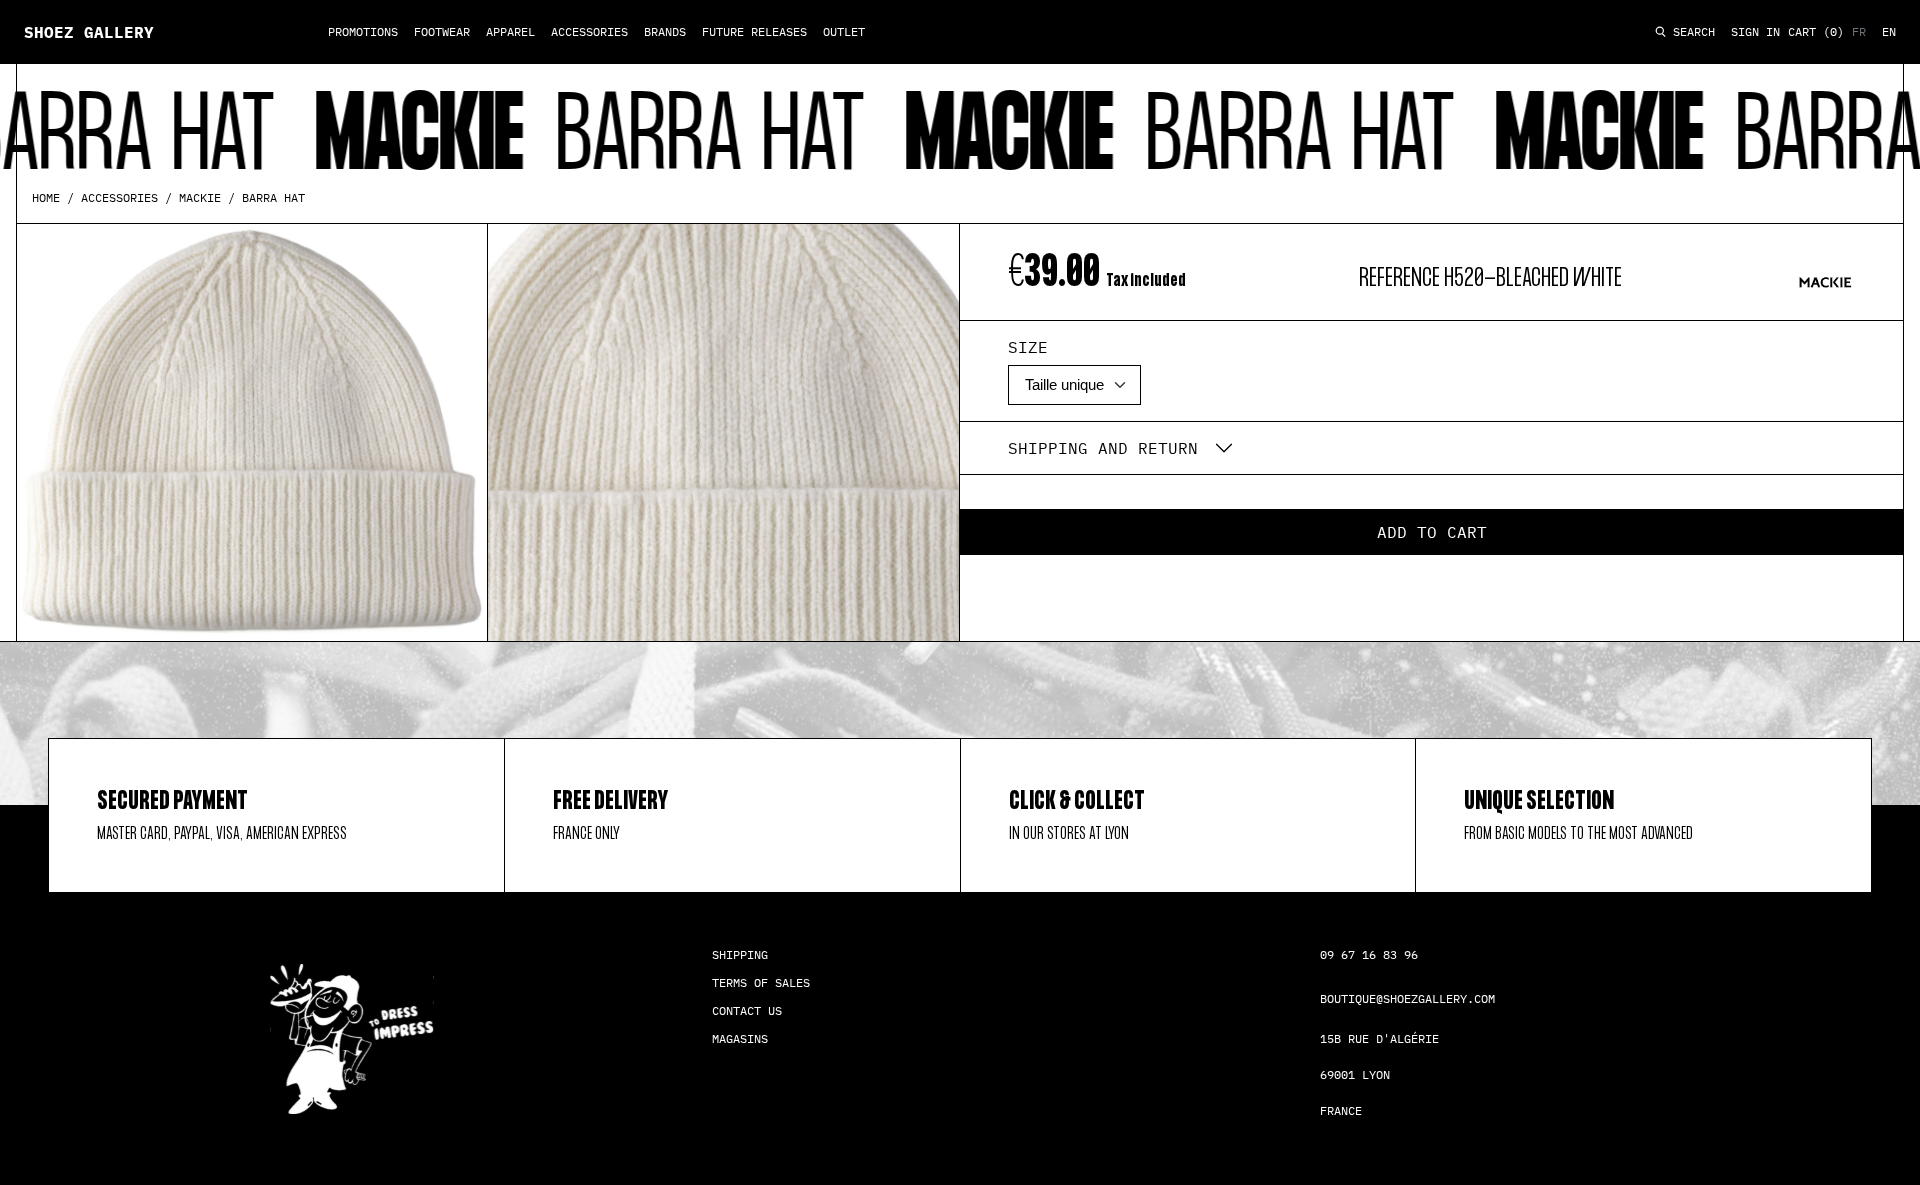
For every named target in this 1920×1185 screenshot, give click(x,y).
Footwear (442, 31)
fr (1859, 31)
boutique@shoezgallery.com (1407, 998)
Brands (665, 31)
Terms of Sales (761, 982)
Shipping (740, 954)
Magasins (740, 1038)
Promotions (363, 31)
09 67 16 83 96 (1369, 954)
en (1889, 31)
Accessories (589, 31)
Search (1690, 32)
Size (1028, 347)
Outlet (844, 31)
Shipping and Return (1103, 448)
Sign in (1755, 31)
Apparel (510, 31)
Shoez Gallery (89, 32)
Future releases (754, 31)
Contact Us (747, 1010)
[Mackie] (1825, 282)
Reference (1399, 278)
